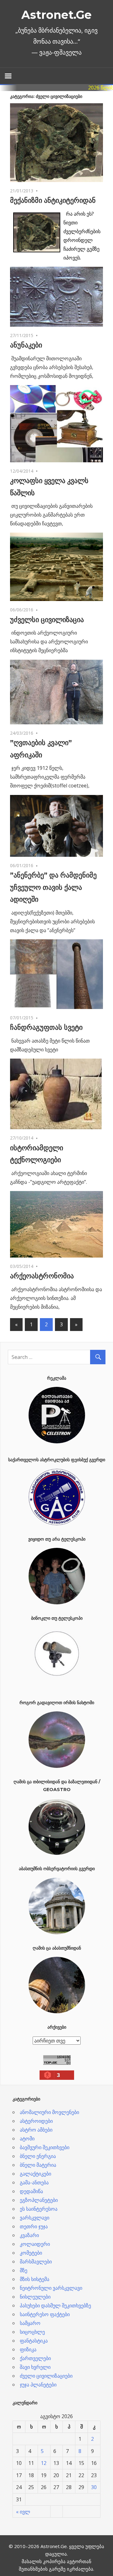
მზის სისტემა (35, 2279)
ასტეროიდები (36, 2121)
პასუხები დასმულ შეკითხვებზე (55, 2305)
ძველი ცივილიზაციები (46, 2376)
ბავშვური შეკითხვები (45, 2147)
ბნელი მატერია (38, 2165)
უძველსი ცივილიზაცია (47, 620)
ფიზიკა (28, 2349)
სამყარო (30, 2323)
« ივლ (23, 2512)
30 (94, 2487)
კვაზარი (29, 2235)
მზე (24, 2270)
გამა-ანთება (34, 2182)
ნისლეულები (35, 2297)
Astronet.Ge (56, 15)
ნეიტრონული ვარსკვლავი (51, 2288)
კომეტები (31, 2253)
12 (44, 2463)
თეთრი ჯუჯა (34, 2226)
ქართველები (35, 2358)
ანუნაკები (26, 345)
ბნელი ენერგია (38, 2156)
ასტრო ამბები (36, 2130)
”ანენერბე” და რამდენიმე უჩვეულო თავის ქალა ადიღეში (53, 887)
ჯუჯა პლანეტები (38, 2385)
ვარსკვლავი (35, 2218)
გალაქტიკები (35, 2174)
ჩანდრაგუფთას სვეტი (46, 1027)
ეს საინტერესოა (39, 2209)
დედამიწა (31, 2191)
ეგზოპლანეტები (39, 2200)
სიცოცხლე (32, 2332)
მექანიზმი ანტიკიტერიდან (53, 200)
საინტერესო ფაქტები (45, 2314)
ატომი (27, 2139)
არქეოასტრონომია (42, 1276)
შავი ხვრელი (35, 2367)
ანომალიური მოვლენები (49, 2112)
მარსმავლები (36, 2262)
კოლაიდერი (35, 2244)
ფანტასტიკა (34, 2341)
